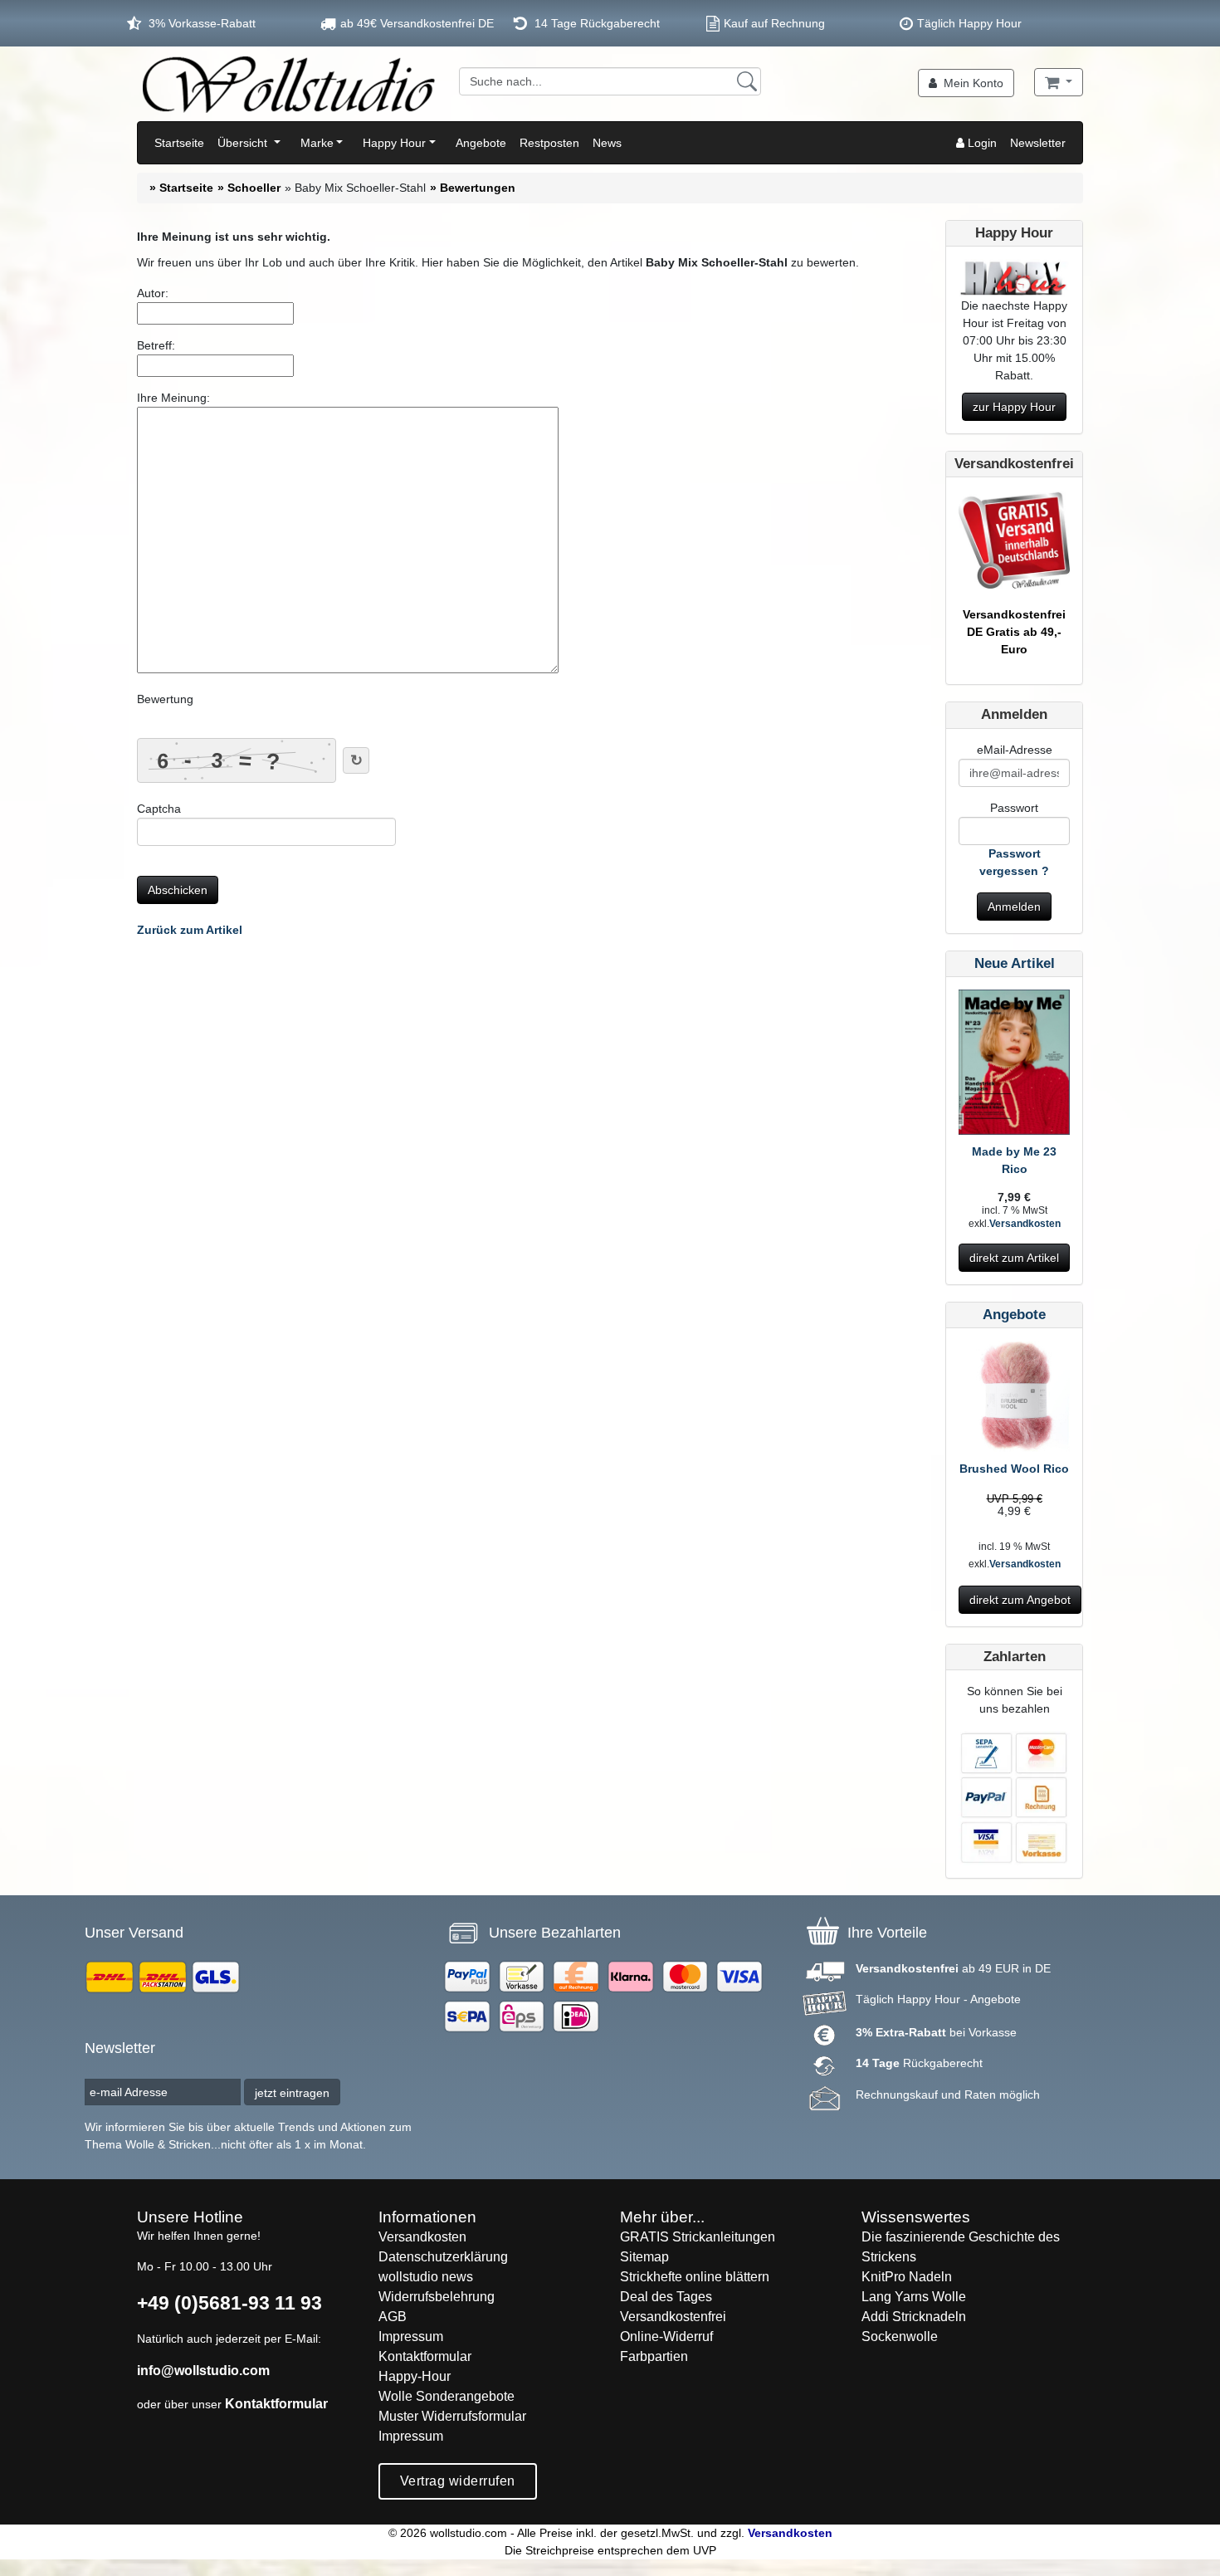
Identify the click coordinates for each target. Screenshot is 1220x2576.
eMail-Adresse (1015, 750)
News (607, 143)
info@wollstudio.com (203, 2371)
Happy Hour (394, 143)
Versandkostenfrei (673, 2317)
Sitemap (644, 2257)
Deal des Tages (666, 2297)
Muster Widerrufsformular (452, 2416)
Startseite (179, 143)
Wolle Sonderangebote (447, 2396)
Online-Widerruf (666, 2336)
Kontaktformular (276, 2404)
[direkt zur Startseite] (288, 84)
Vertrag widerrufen (458, 2481)
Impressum (411, 2336)
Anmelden (1014, 907)
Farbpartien (654, 2356)
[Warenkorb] (1059, 82)
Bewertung (165, 699)
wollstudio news (426, 2277)
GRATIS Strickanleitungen (698, 2237)
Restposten (549, 143)
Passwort (1014, 808)
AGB (393, 2317)
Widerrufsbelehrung (437, 2297)
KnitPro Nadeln (907, 2277)
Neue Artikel (1015, 963)
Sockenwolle (900, 2336)
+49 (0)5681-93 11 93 (229, 2303)
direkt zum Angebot (1020, 1600)
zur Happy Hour (1014, 407)
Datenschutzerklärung (443, 2257)
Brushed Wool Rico (1014, 1469)
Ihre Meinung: (173, 398)
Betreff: (156, 345)
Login (981, 143)
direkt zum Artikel (1014, 1258)
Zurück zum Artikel (190, 930)
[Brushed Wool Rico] (1014, 1400)
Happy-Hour (415, 2376)
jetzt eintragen (292, 2093)
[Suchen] (747, 81)
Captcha (159, 809)
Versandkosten (1025, 1224)
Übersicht (244, 143)
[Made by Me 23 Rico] (1014, 1065)
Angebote (481, 143)
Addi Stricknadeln (914, 2317)
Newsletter (1038, 143)
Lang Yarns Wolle (914, 2297)
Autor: (153, 293)
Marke (317, 143)
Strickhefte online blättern (695, 2277)
